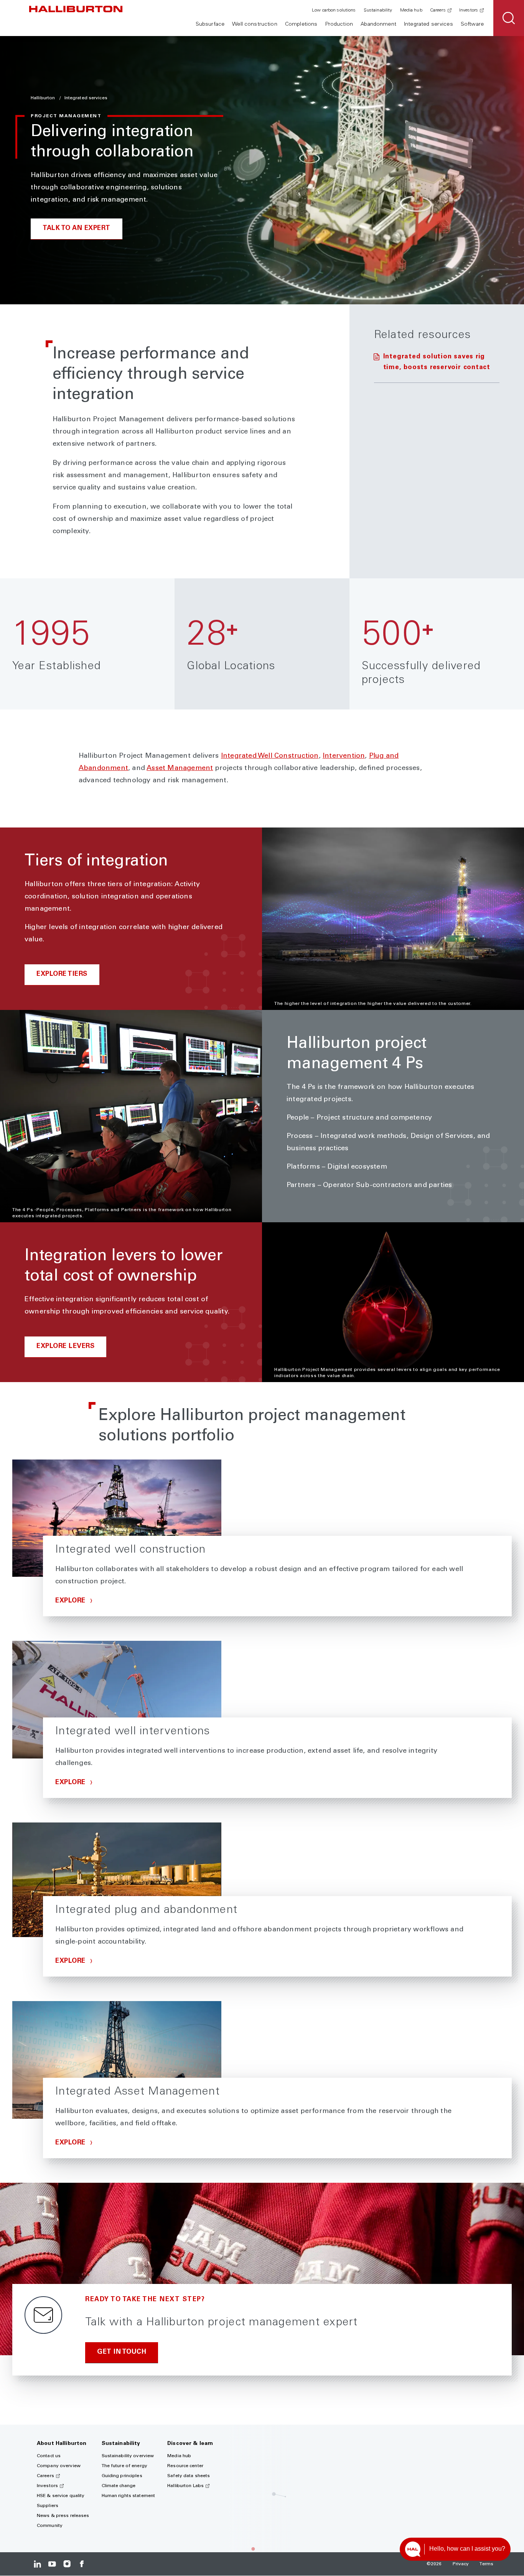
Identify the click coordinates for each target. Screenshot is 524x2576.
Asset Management (180, 768)
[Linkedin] (37, 2564)
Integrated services (428, 25)
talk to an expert (77, 229)
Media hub (411, 10)
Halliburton (43, 98)
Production (339, 25)
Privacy (461, 2564)
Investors (469, 10)
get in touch (122, 2352)
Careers (438, 10)
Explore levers (65, 1347)
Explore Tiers (62, 974)
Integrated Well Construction (270, 756)
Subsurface (210, 25)
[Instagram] (67, 2564)
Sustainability (378, 10)
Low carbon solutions (334, 10)
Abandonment (378, 25)
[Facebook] (82, 2564)
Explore (71, 1601)
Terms (486, 2564)
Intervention (344, 756)
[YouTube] (52, 2564)
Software (472, 25)
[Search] (509, 18)
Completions (301, 25)
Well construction (255, 25)
